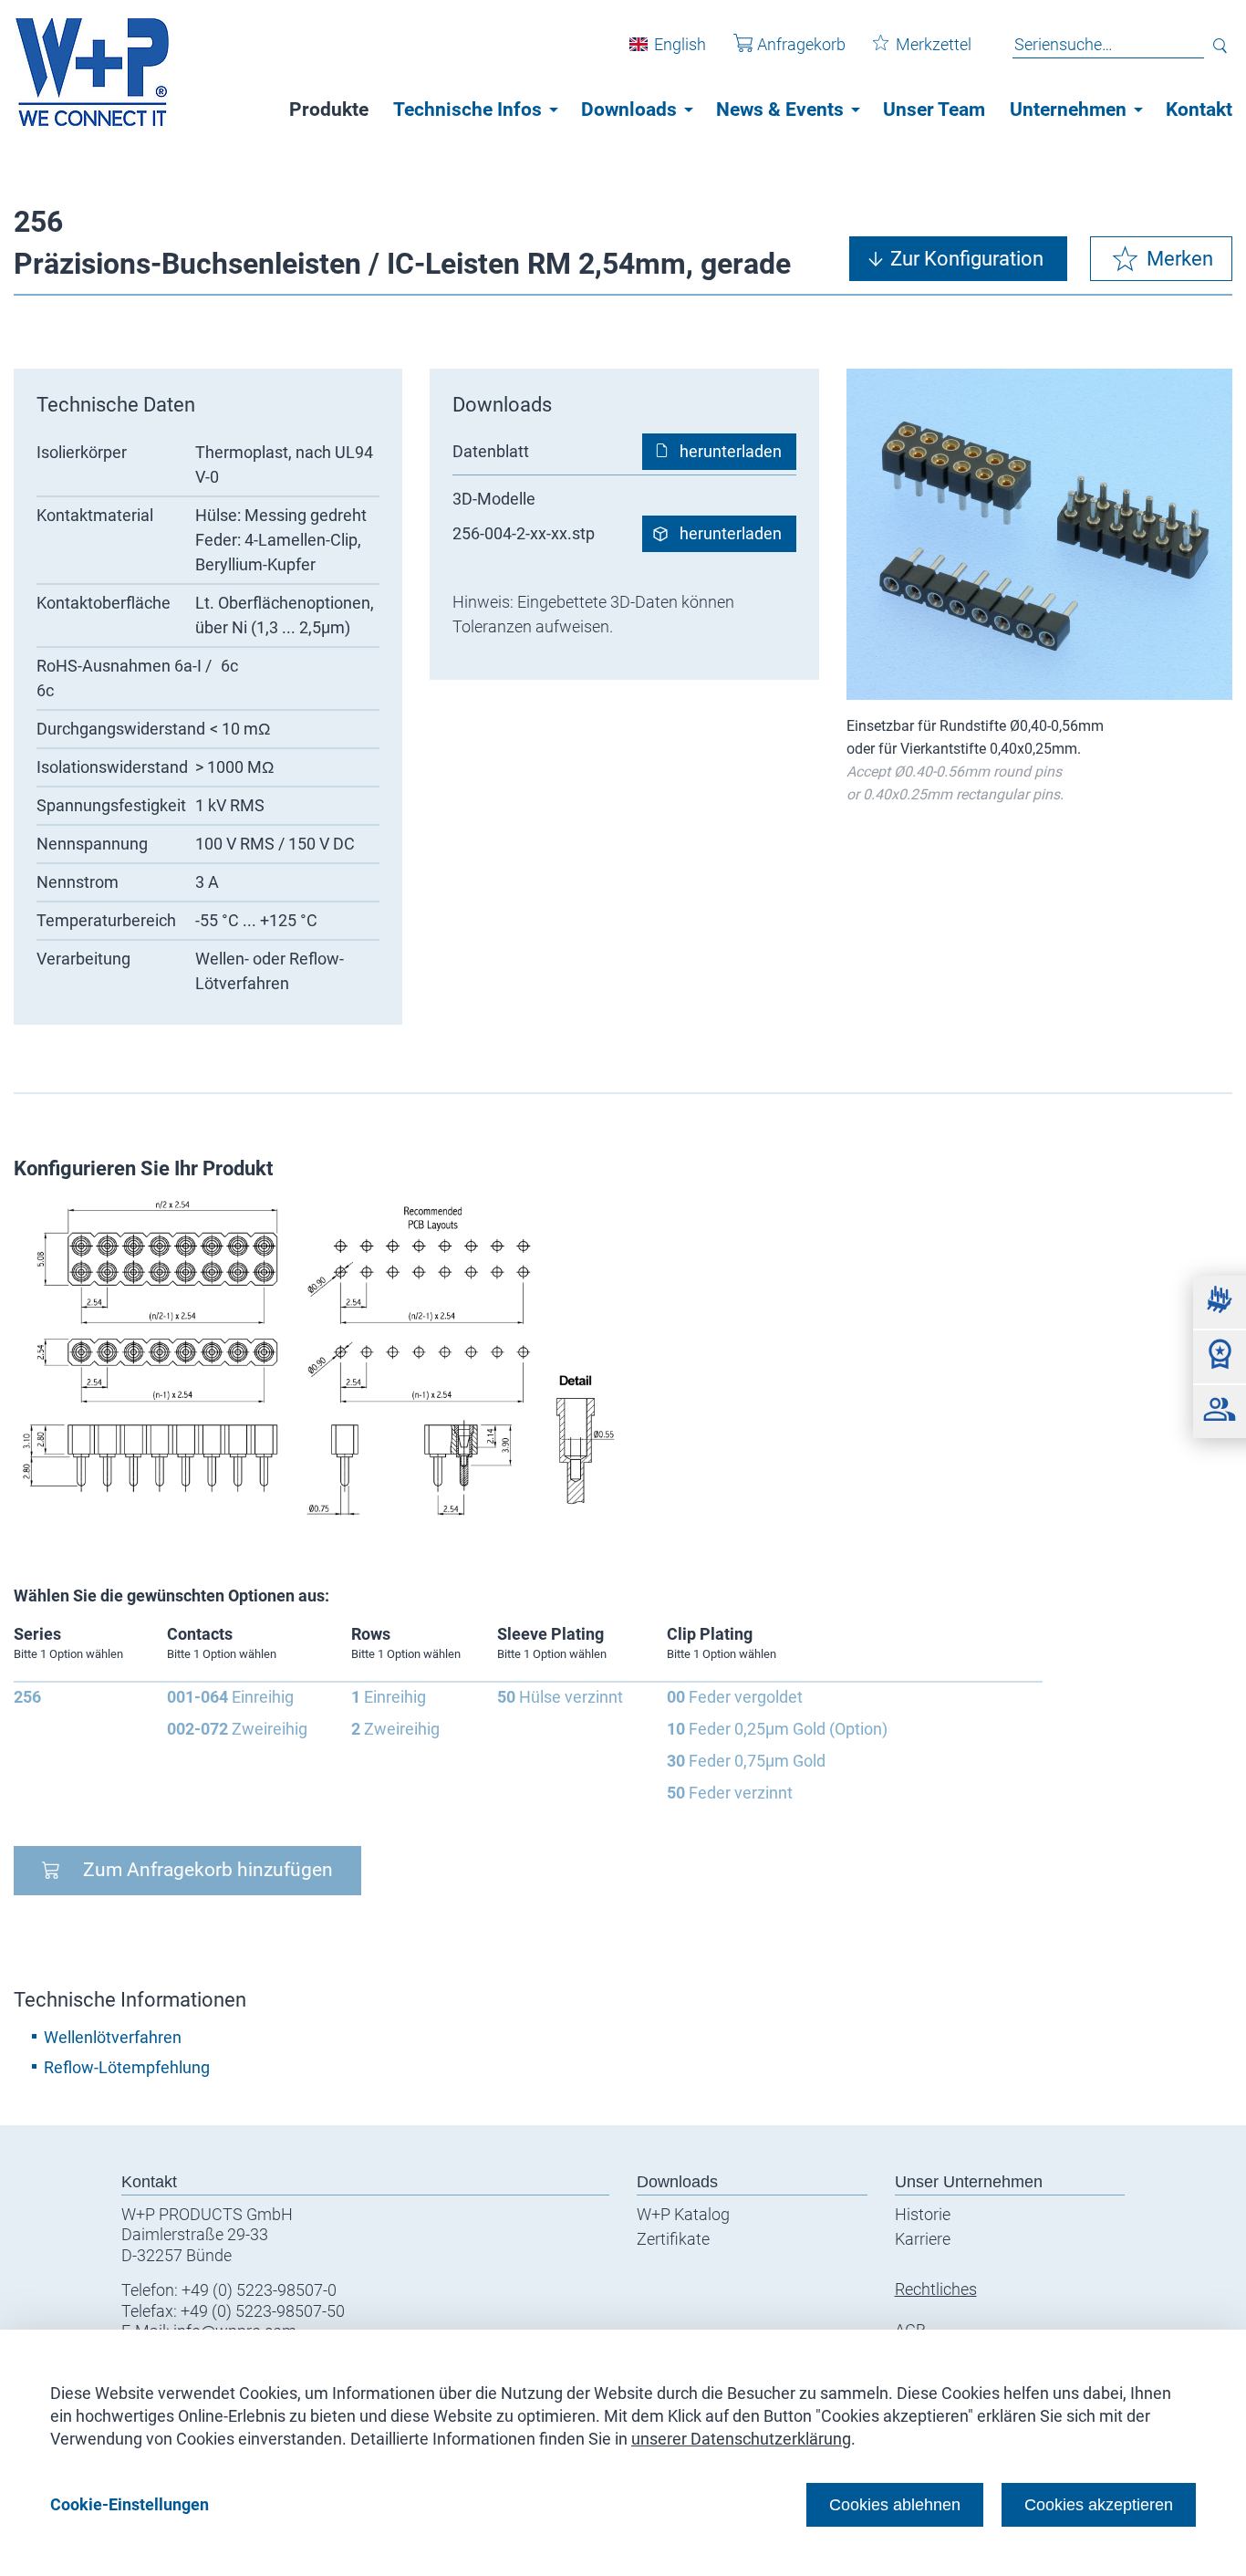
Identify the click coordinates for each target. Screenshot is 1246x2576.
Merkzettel (934, 44)
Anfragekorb (801, 44)
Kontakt (1199, 110)
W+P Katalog (683, 2214)
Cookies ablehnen (895, 2504)
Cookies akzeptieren (1099, 2504)
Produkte (329, 110)
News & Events (780, 110)
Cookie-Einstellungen (130, 2504)
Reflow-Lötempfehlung (127, 2067)
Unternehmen (1068, 110)
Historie (923, 2214)
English (680, 44)
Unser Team (934, 110)
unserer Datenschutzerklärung (741, 2439)
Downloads (629, 110)
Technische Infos (467, 110)
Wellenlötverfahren (113, 2037)
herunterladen (731, 451)
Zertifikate (673, 2239)
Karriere (923, 2239)
